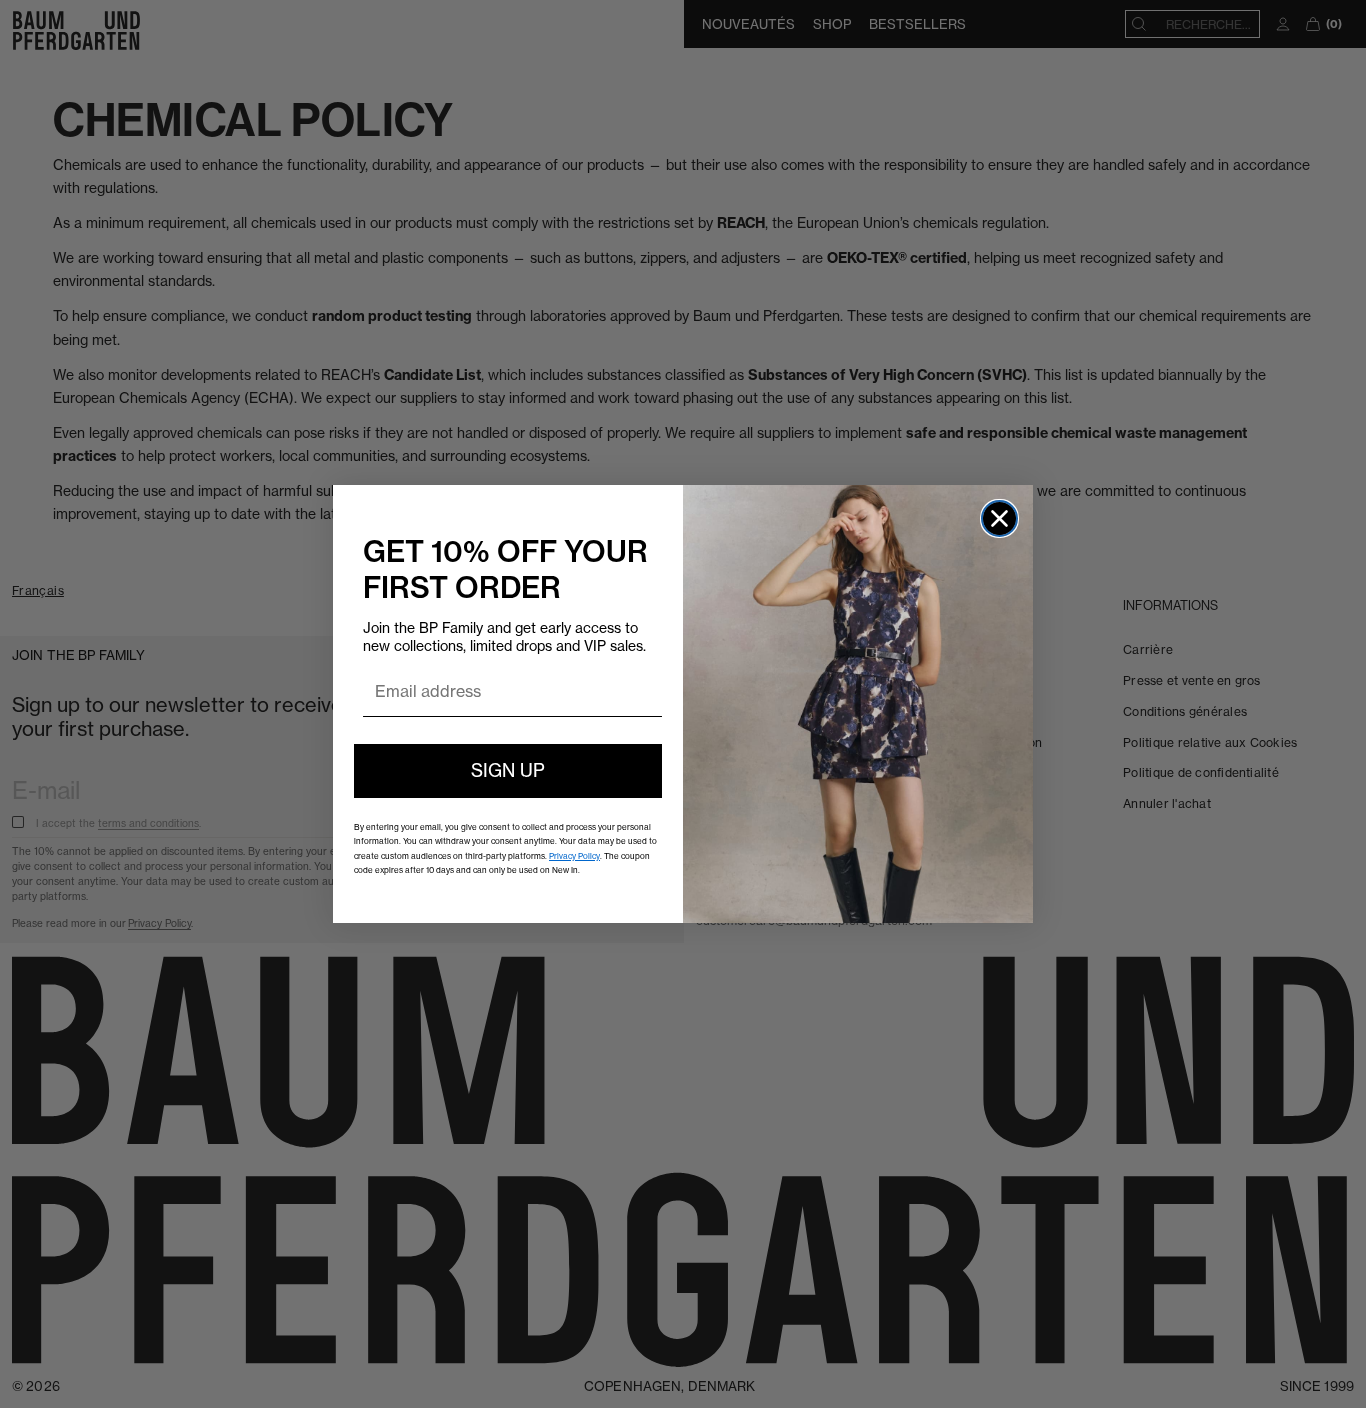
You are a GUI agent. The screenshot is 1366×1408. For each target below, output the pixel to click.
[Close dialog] (999, 518)
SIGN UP (508, 770)
